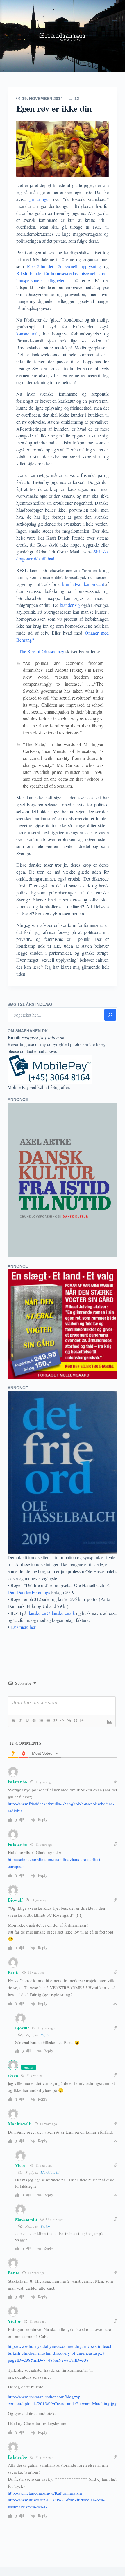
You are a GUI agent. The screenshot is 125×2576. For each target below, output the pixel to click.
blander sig (70, 605)
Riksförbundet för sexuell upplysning (64, 266)
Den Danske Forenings (29, 1592)
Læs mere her (23, 1627)
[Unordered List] (48, 1720)
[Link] (69, 1720)
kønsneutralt (27, 334)
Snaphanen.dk (63, 36)
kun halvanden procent (83, 584)
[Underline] (27, 1720)
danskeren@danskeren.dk (51, 1613)
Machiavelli (50, 2172)
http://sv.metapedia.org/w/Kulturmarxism (45, 2493)
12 (77, 99)
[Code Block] (62, 1720)
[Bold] (13, 1720)
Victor (45, 2226)
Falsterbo (18, 1782)
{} (76, 1720)
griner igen (41, 199)
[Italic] (20, 1720)
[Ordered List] (41, 1720)
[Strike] (34, 1720)
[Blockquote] (55, 1720)
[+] (83, 1720)
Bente (45, 2035)
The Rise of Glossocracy (41, 651)
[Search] (110, 1015)
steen (13, 2075)
